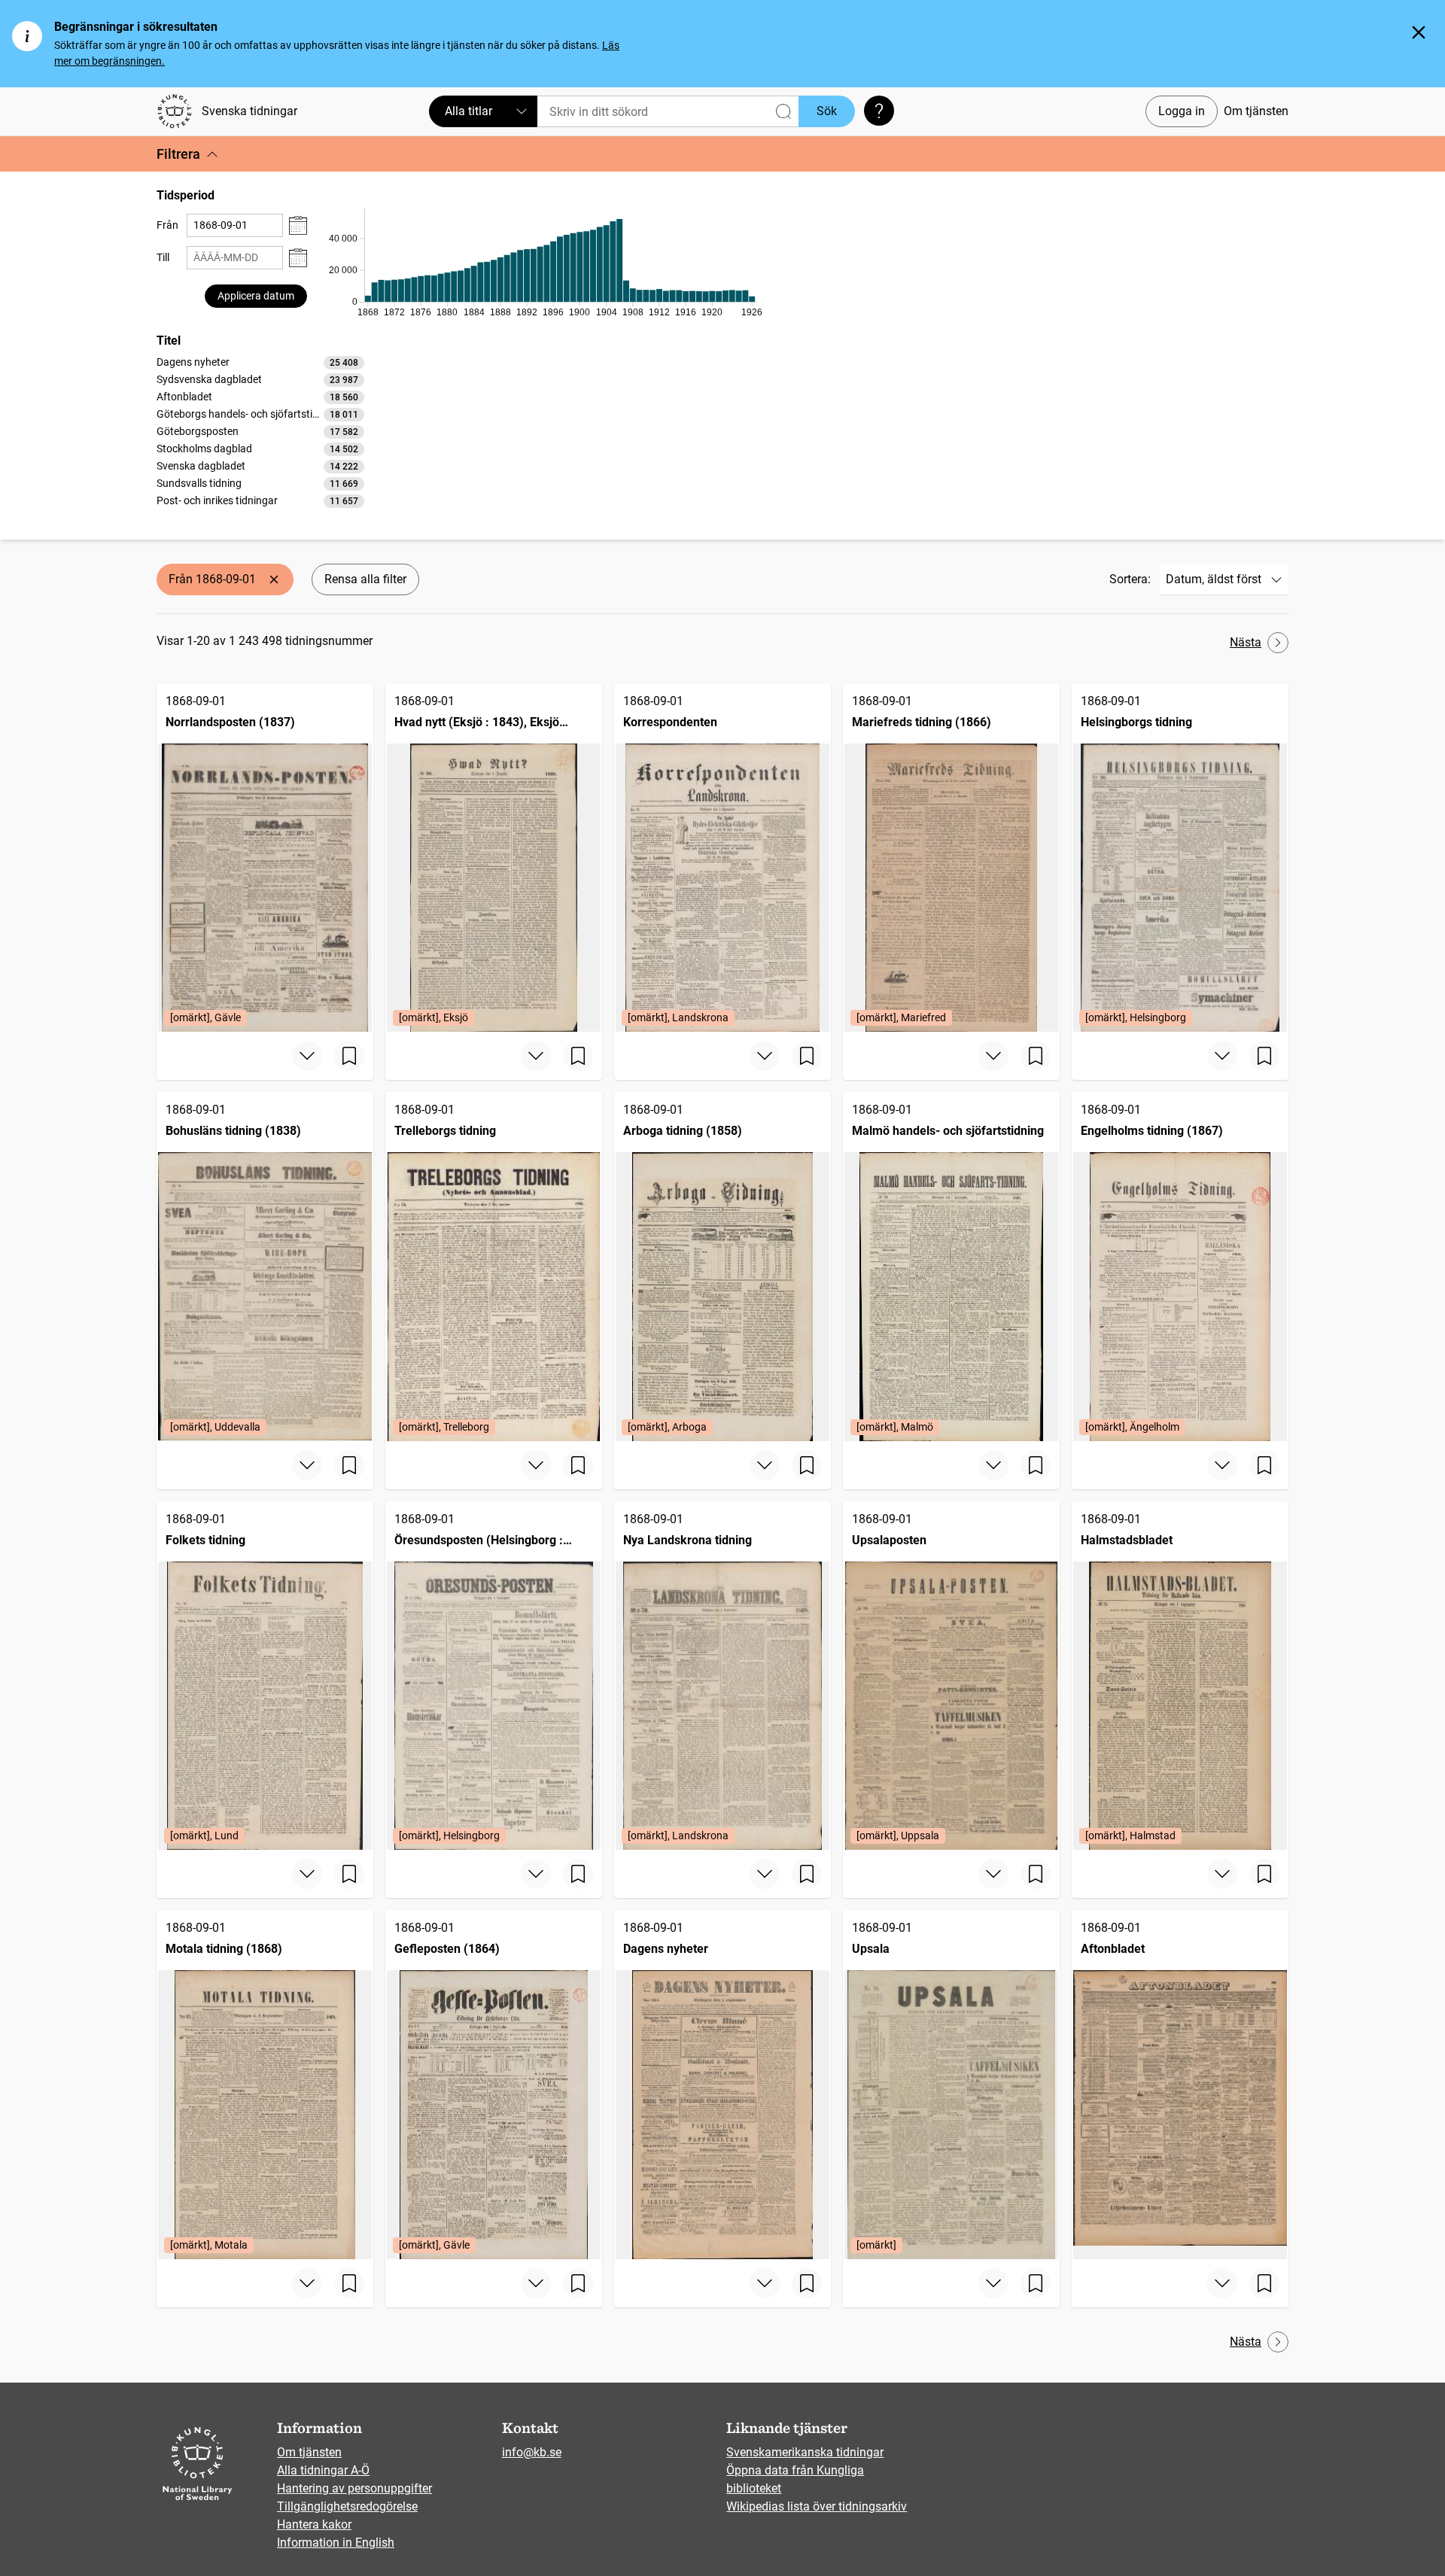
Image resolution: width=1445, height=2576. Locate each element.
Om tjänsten (1256, 111)
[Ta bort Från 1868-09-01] (274, 579)
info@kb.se (532, 2452)
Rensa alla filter (365, 579)
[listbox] (260, 431)
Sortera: (1130, 579)
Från (167, 225)
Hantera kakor (314, 2524)
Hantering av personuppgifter (354, 2488)
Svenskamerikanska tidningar (805, 2452)
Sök (827, 111)
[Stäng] (1419, 32)
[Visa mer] (307, 1056)
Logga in (1182, 111)
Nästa (1246, 642)
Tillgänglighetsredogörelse (347, 2506)
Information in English (336, 2543)
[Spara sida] (349, 1056)
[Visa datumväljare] (298, 225)
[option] (260, 362)
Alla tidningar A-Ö (323, 2470)
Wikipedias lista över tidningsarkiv (817, 2506)
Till (163, 257)
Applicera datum (256, 296)
